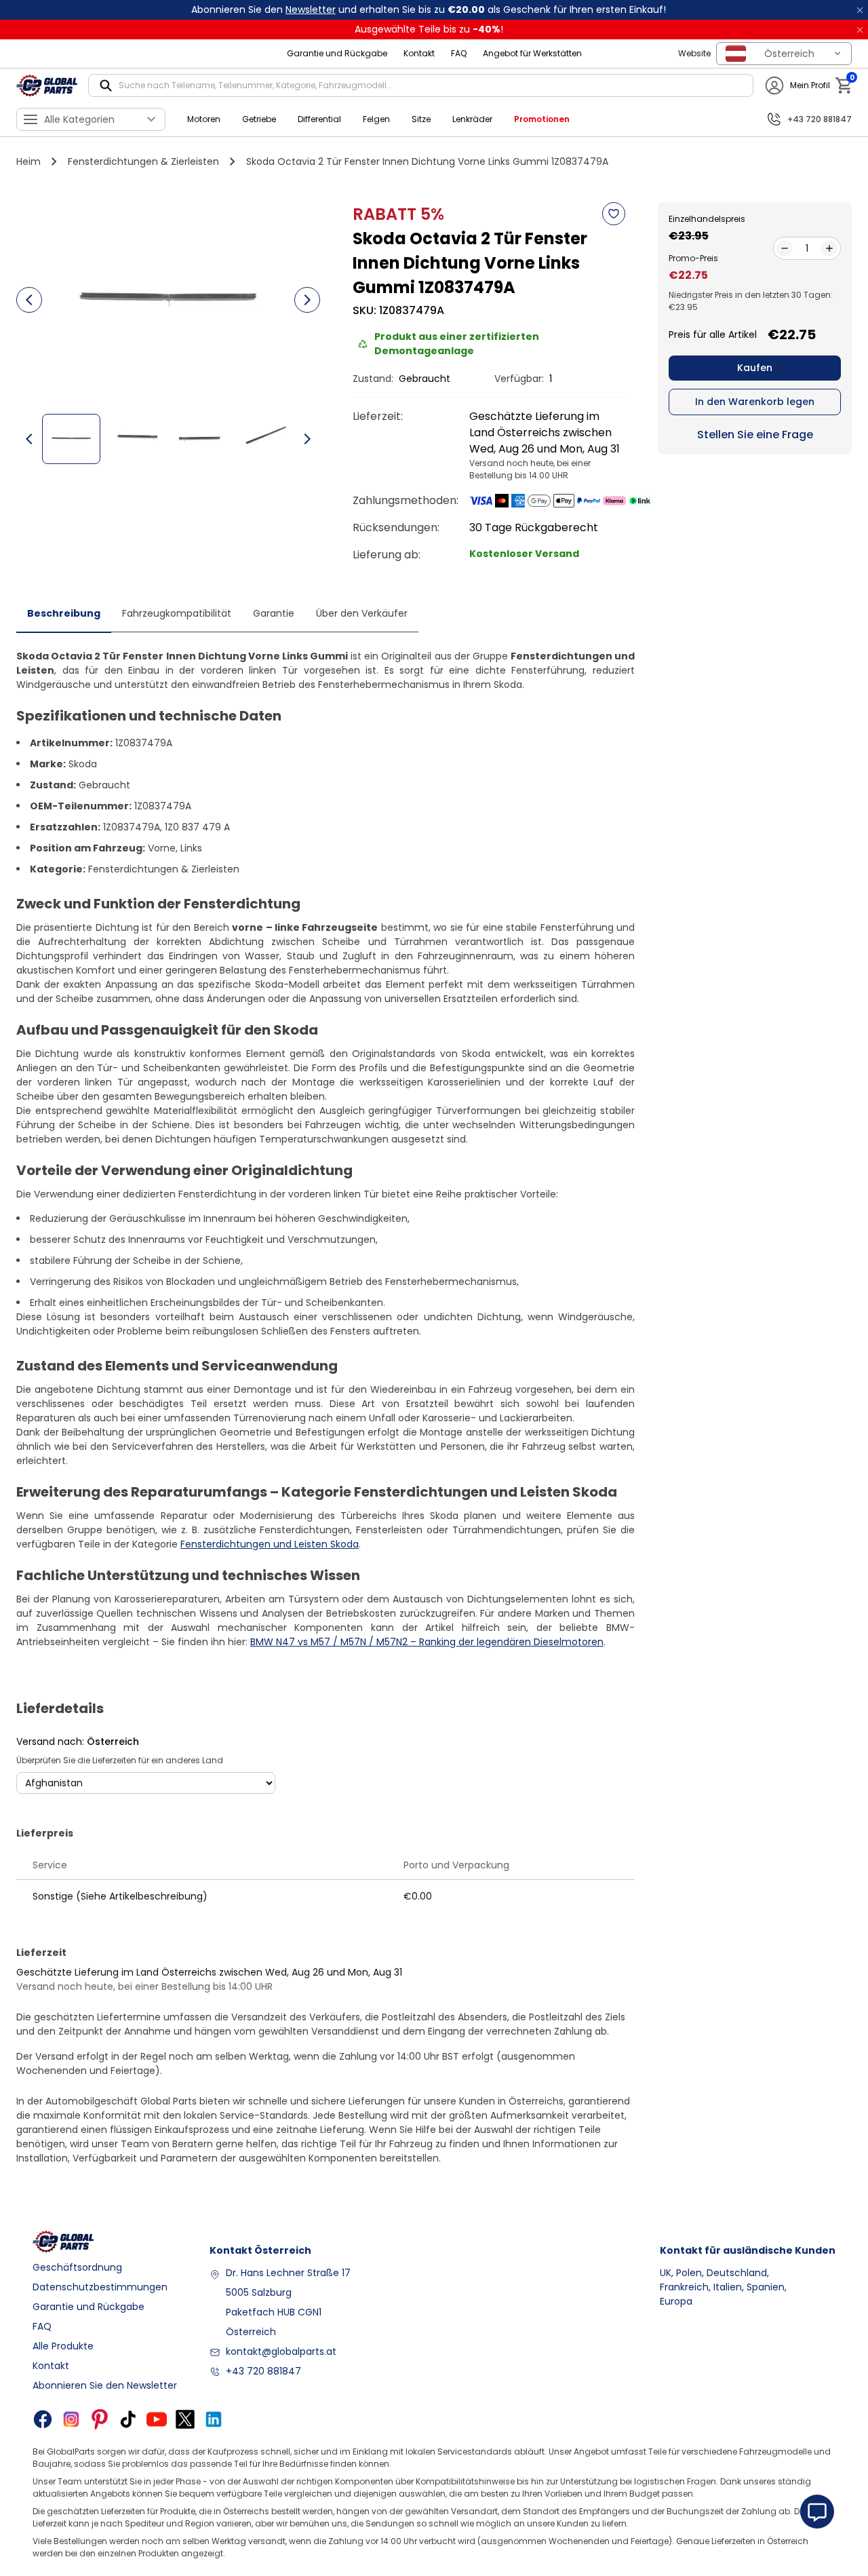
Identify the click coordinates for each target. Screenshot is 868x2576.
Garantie (274, 613)
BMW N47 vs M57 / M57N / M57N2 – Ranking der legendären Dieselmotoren (427, 1642)
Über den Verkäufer (362, 613)
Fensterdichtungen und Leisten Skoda (270, 1544)
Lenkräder (472, 119)
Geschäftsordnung (77, 2267)
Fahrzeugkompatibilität (177, 613)
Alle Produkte (63, 2346)
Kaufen (755, 368)
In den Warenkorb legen (755, 402)
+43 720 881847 (263, 2371)
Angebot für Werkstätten (532, 53)
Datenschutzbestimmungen (100, 2287)
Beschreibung (64, 613)
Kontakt (419, 53)
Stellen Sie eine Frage (755, 435)
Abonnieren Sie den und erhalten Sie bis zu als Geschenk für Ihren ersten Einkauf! (429, 9)
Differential (319, 119)
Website (694, 53)
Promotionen (542, 119)
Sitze (421, 119)
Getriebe (259, 119)
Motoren (204, 119)
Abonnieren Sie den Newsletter (105, 2385)
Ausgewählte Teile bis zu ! (429, 29)
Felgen (376, 119)
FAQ (459, 53)
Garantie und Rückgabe (337, 53)
